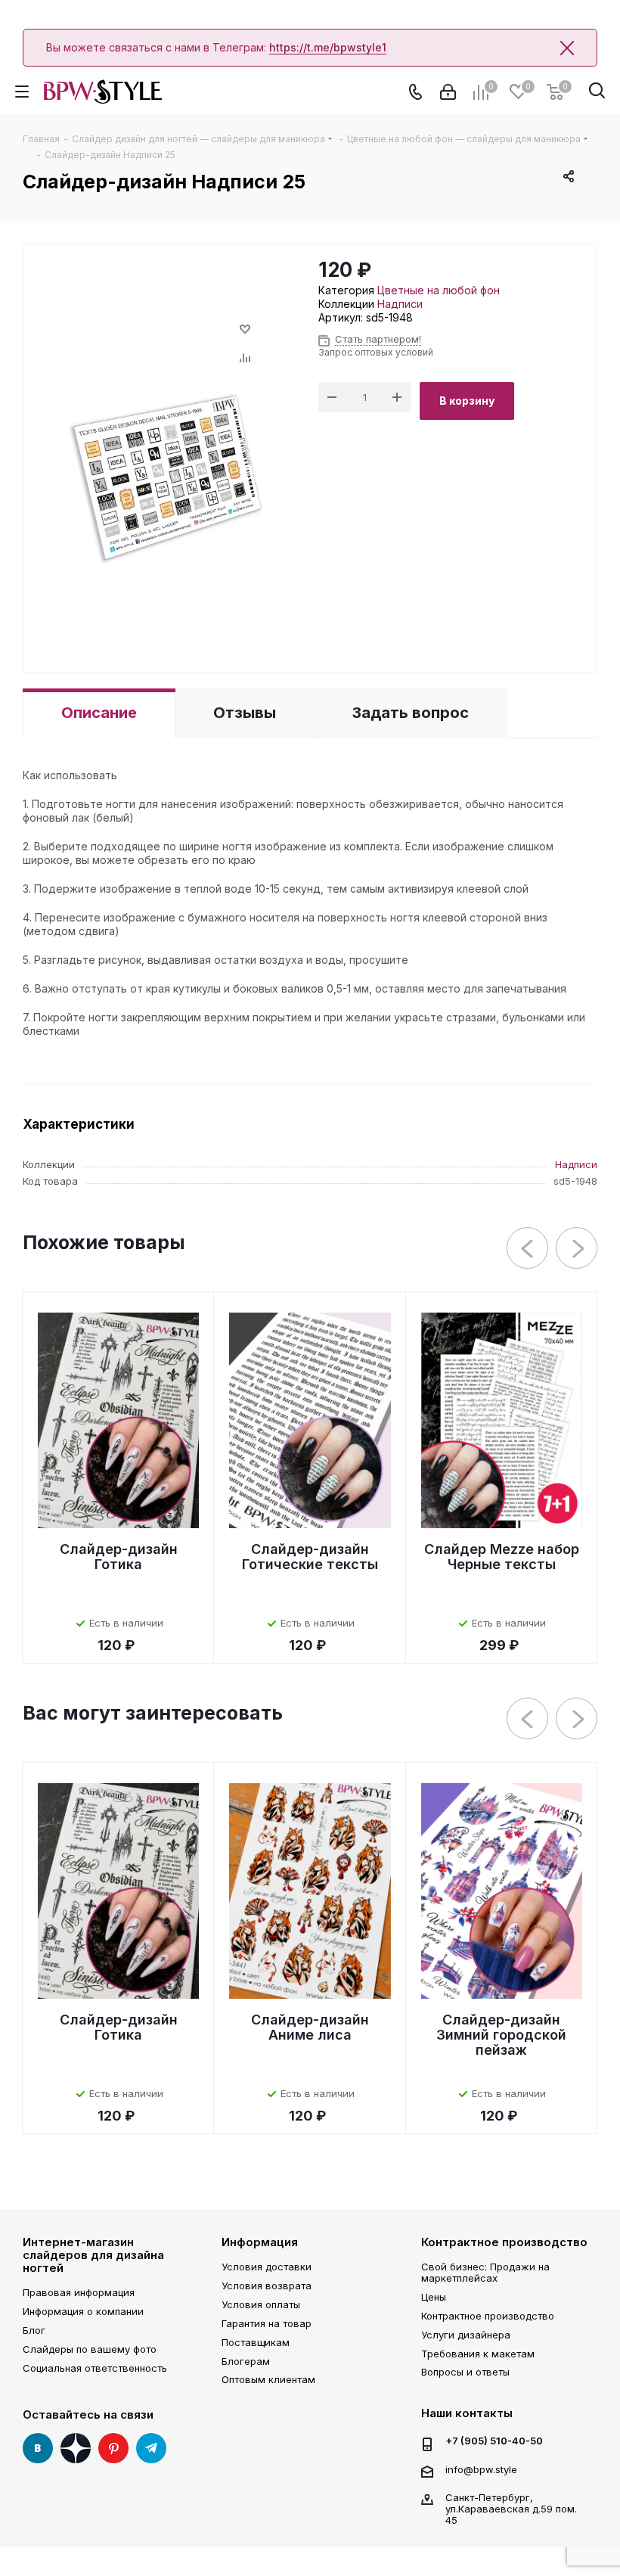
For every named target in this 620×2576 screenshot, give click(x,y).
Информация (260, 2242)
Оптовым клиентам (268, 2379)
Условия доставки (267, 2267)
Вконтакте (38, 2448)
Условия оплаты (261, 2304)
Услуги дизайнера (466, 2335)
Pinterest (113, 2448)
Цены (434, 2297)
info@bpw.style (481, 2469)
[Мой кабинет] (448, 92)
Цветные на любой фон (439, 290)
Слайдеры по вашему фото (90, 2349)
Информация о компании (83, 2311)
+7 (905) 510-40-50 (494, 2441)
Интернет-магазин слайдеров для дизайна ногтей (93, 2255)
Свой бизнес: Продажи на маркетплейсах (485, 2272)
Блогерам (246, 2361)
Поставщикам (256, 2342)
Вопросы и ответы (465, 2372)
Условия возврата (267, 2285)
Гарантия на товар (267, 2323)
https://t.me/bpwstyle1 (328, 47)
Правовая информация (79, 2292)
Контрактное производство (504, 2242)
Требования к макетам (478, 2354)
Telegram (151, 2448)
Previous (528, 1249)
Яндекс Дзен (76, 2448)
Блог (34, 2330)
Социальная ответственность (95, 2368)
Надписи (400, 304)
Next (577, 1249)
